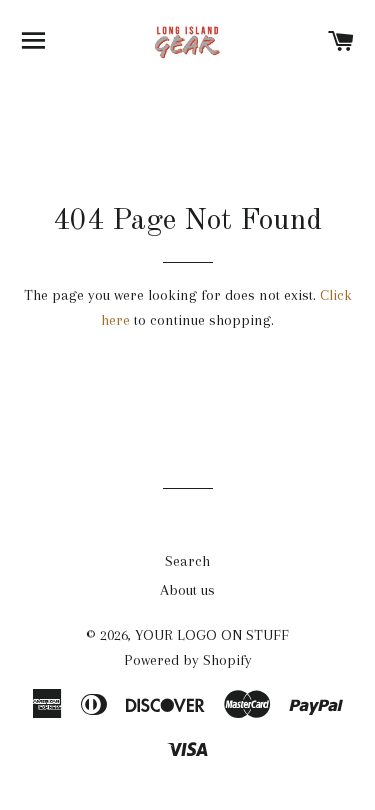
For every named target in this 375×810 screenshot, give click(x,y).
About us (187, 590)
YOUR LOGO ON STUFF (212, 635)
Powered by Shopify (188, 660)
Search (187, 561)
